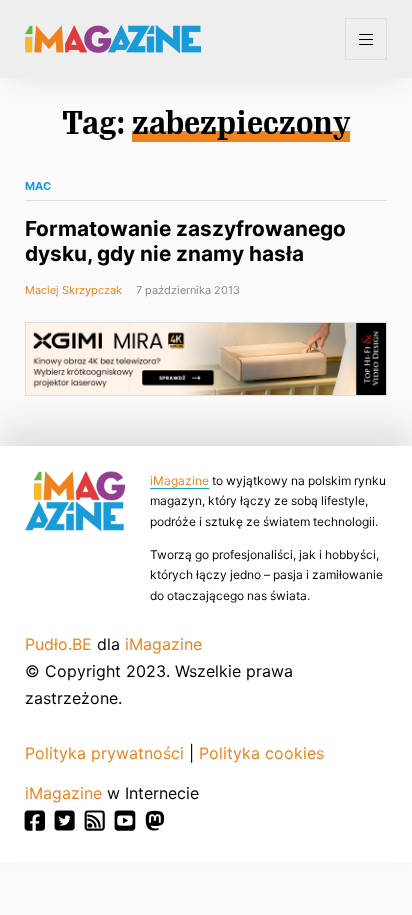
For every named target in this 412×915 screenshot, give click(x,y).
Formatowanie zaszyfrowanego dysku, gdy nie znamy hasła (185, 241)
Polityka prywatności (104, 753)
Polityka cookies (261, 753)
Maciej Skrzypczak (73, 290)
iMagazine (179, 480)
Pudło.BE (58, 644)
